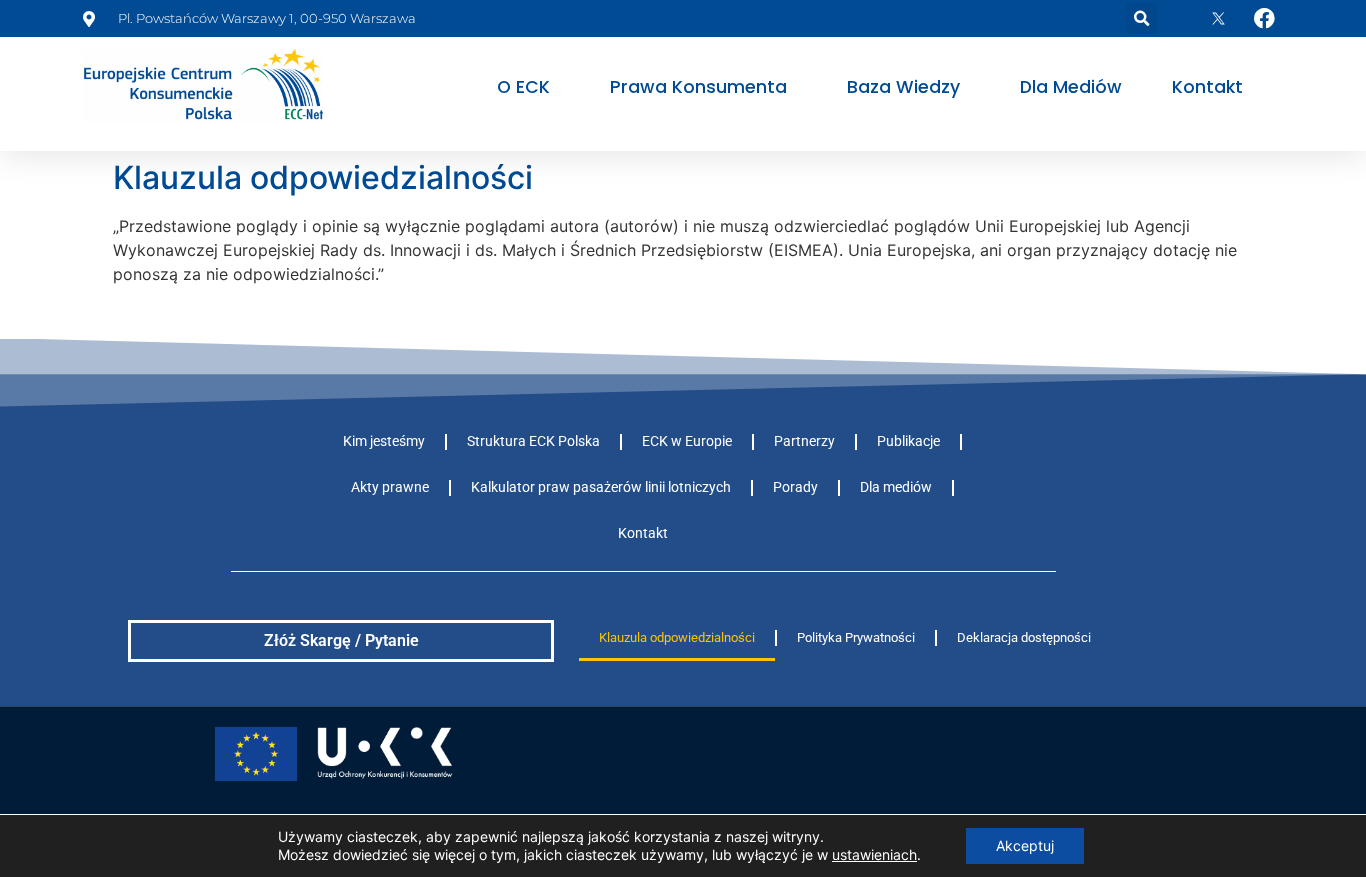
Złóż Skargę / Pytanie (341, 640)
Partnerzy (804, 441)
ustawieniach (874, 854)
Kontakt (1207, 87)
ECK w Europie (687, 441)
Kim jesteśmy (384, 441)
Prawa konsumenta (698, 87)
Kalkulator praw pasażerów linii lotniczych (601, 487)
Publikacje (908, 441)
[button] (1141, 18)
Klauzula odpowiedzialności (677, 637)
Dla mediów (1071, 87)
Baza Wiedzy (903, 87)
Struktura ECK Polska (533, 441)
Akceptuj (1025, 845)
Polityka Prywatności (856, 637)
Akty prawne (390, 487)
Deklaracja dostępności (1024, 637)
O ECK (523, 87)
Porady (795, 487)
